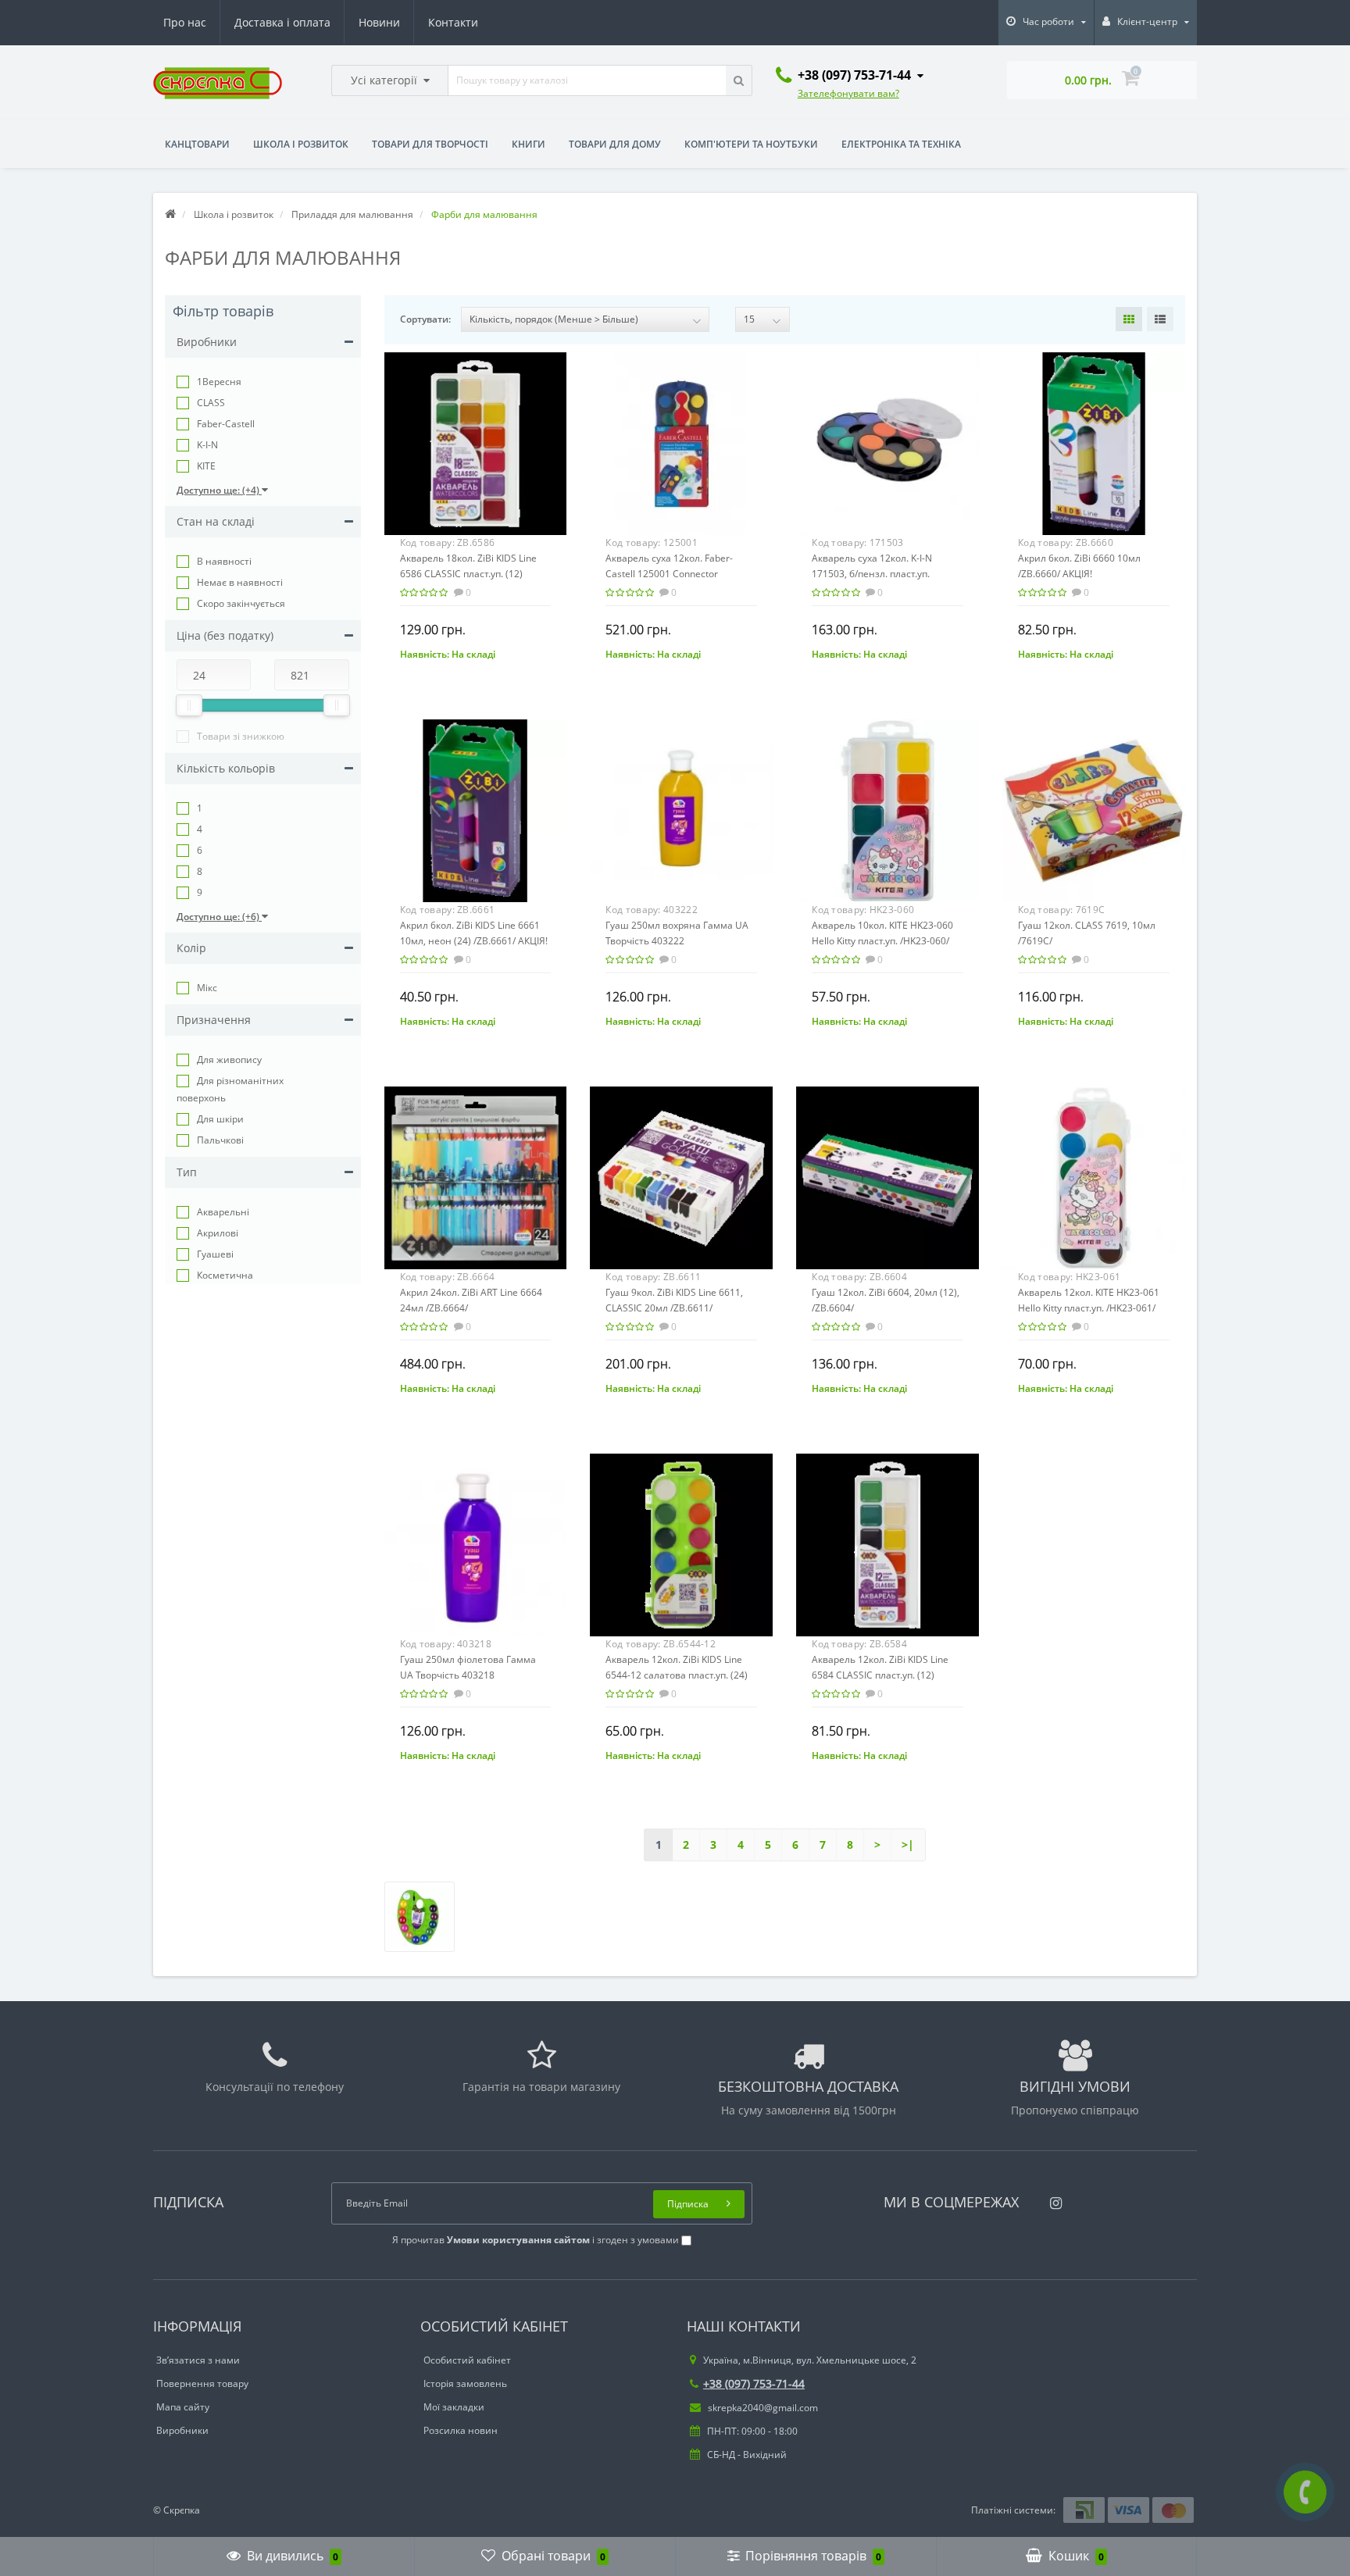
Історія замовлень (465, 2383)
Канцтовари (197, 144)
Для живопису (229, 1060)
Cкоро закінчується (241, 603)
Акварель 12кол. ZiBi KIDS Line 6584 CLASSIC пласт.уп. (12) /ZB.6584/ (880, 1675)
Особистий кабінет (467, 2360)
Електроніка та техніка (901, 144)
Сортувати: (425, 319)
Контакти (453, 22)
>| (908, 1845)
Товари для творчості (430, 144)
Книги (529, 144)
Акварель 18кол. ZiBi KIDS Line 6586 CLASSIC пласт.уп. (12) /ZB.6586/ (468, 574)
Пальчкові (220, 1140)
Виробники (182, 2430)
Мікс (207, 988)
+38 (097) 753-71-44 (754, 2383)
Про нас (185, 22)
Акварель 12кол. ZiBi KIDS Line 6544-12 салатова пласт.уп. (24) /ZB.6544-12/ (677, 1675)
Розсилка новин (461, 2430)
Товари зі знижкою (241, 736)
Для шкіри (220, 1119)
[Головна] (170, 214)
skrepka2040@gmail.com (762, 2408)
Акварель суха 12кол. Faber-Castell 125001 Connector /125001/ (669, 574)
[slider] (189, 705)
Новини (379, 22)
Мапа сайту (183, 2407)
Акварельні (223, 1212)
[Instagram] (1052, 2198)
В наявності (224, 561)
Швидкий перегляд (475, 438)
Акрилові (218, 1233)
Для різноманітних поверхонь (230, 1089)
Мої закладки (454, 2407)
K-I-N (207, 445)
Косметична (225, 1275)
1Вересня (219, 382)
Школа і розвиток (301, 144)
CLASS (211, 403)
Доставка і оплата (282, 22)
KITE (206, 466)
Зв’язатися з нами (198, 2360)
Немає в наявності (240, 582)
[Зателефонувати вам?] (1305, 2492)
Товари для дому (615, 144)
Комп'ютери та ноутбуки (751, 144)
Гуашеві (215, 1254)
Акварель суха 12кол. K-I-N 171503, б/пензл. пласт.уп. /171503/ (872, 574)
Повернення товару (202, 2383)
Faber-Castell (226, 424)
